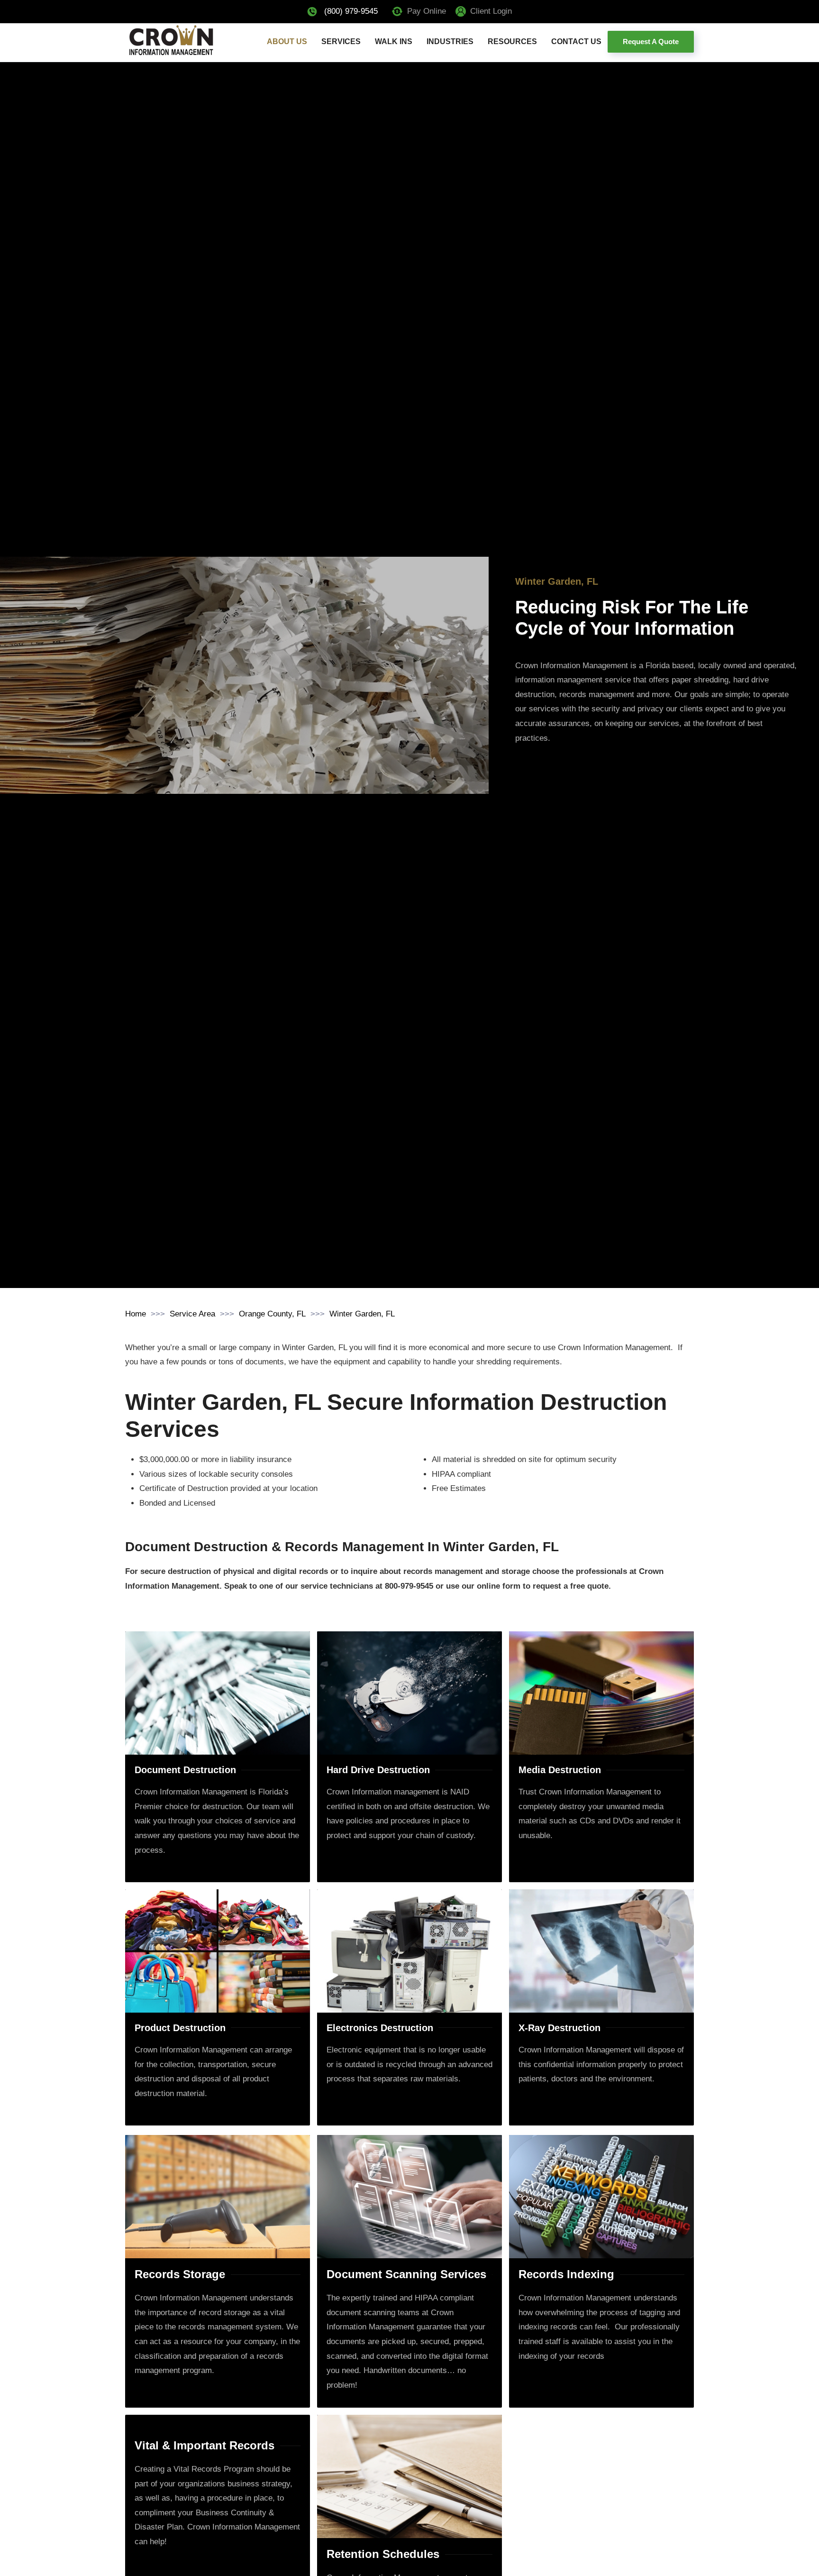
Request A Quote (651, 41)
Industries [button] (450, 41)
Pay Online (426, 11)
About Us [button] (287, 41)
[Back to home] (171, 41)
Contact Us (576, 41)
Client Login (491, 11)
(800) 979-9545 (351, 11)
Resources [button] (512, 41)
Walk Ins (394, 41)
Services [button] (341, 41)
